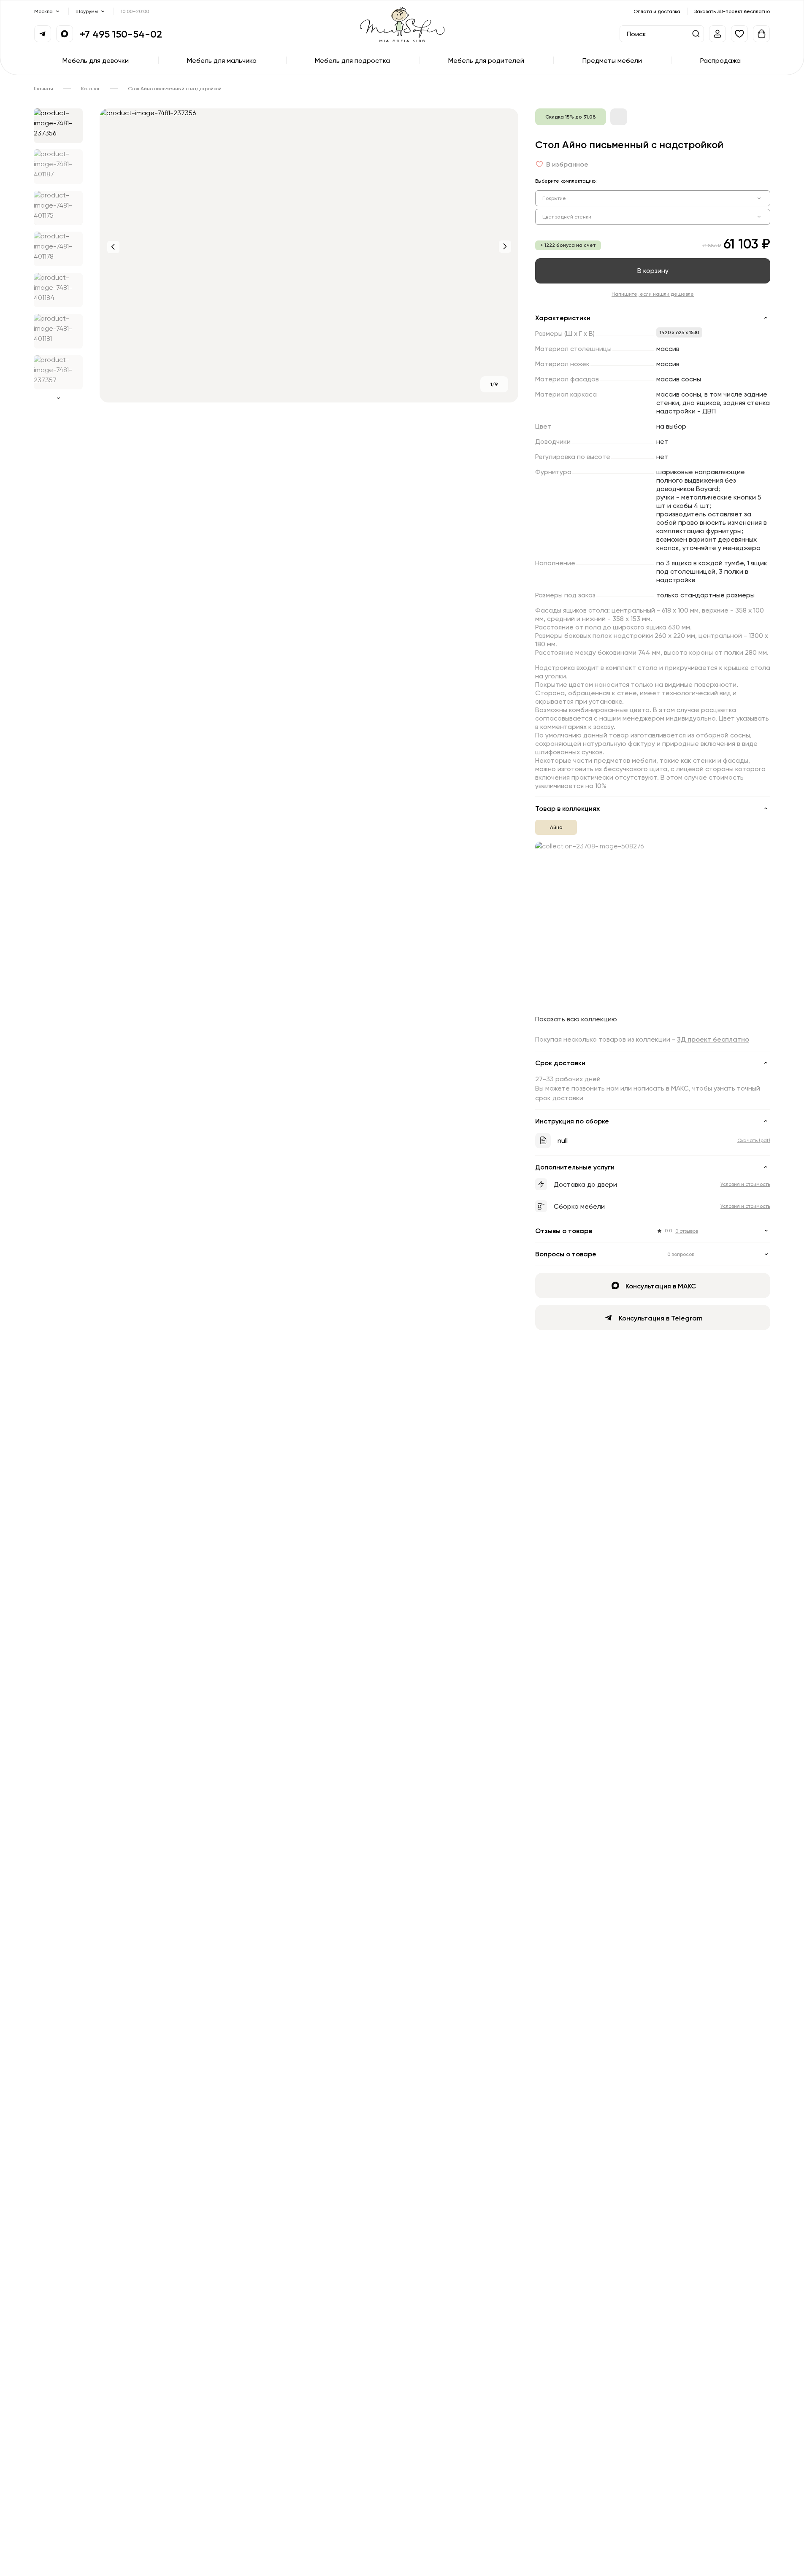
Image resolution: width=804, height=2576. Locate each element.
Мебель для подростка (352, 60)
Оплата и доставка (657, 11)
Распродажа (720, 60)
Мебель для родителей (486, 60)
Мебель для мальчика (222, 60)
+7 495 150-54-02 (121, 34)
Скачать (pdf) (754, 1140)
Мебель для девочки (96, 60)
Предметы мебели (612, 60)
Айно (556, 827)
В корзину (653, 270)
